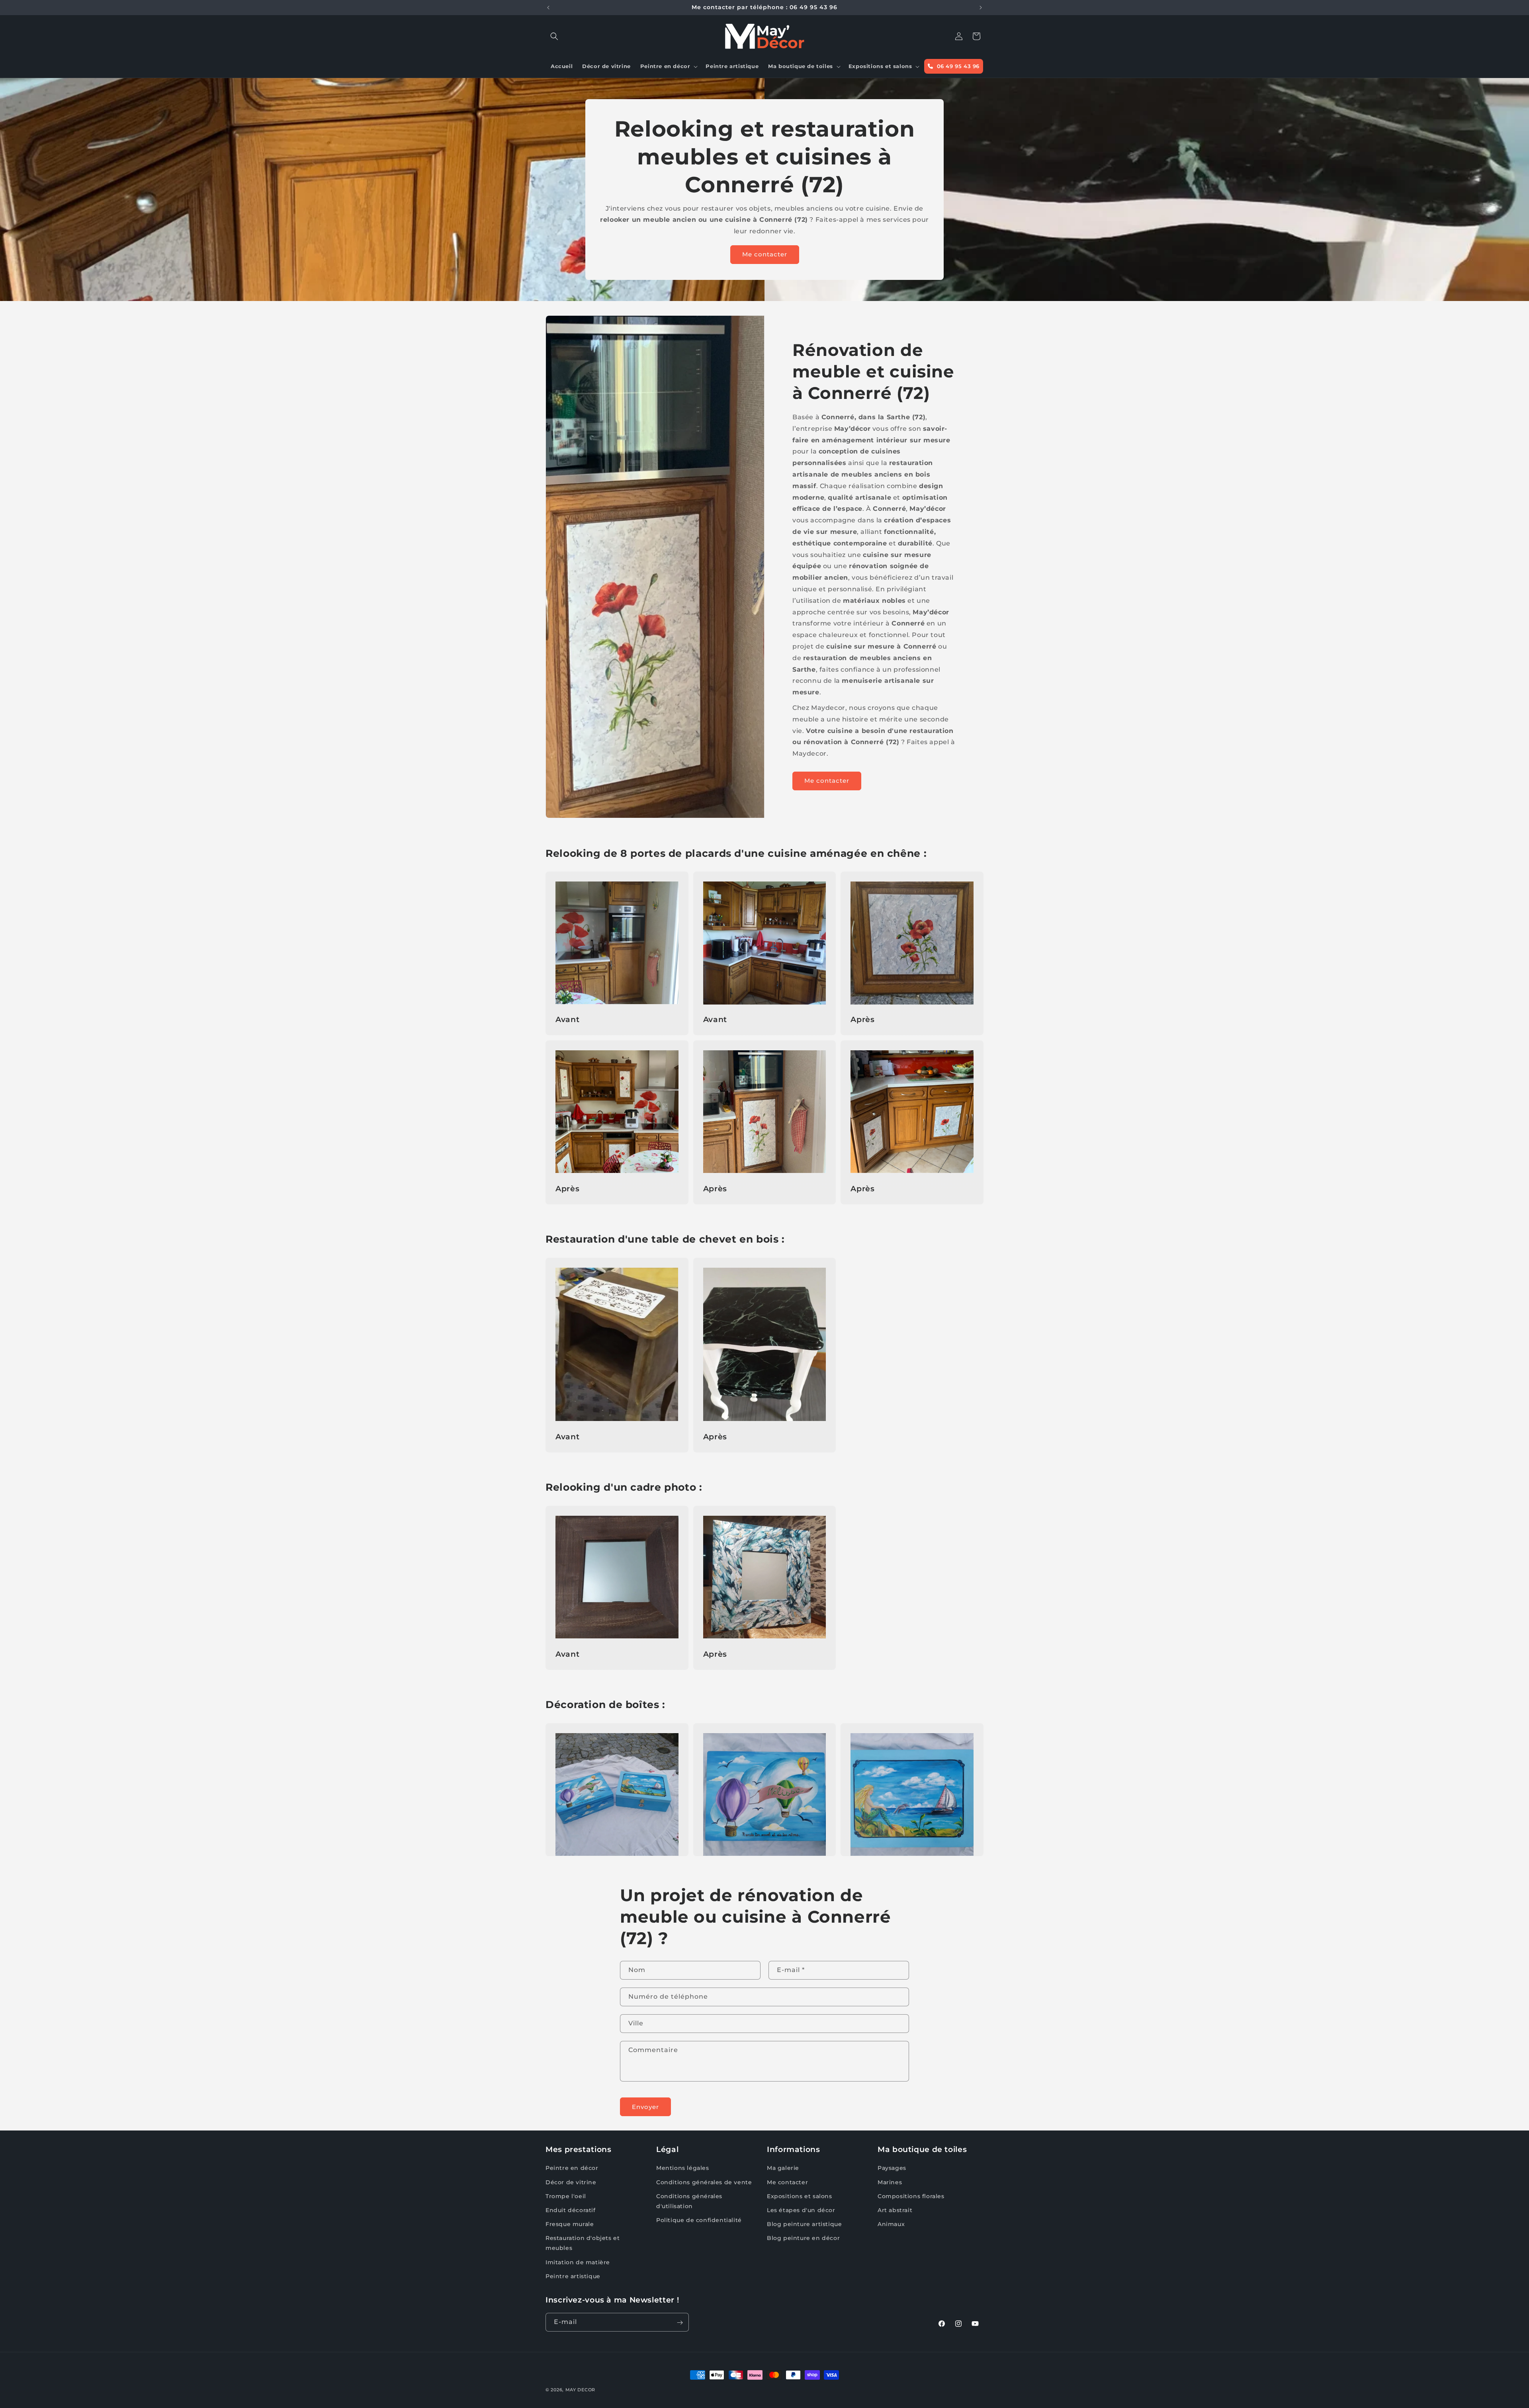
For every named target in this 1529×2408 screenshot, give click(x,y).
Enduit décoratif (571, 2210)
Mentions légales (683, 2168)
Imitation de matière (578, 2262)
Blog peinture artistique (804, 2224)
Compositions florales (911, 2196)
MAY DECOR (580, 2390)
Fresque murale (570, 2224)
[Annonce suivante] (981, 8)
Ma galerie (783, 2168)
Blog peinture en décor (803, 2238)
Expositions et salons (800, 2196)
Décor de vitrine (571, 2182)
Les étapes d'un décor (801, 2210)
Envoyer (645, 2107)
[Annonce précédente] (548, 8)
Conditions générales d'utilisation (689, 2201)
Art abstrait (895, 2210)
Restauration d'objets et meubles (583, 2243)
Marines (890, 2182)
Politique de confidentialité (699, 2220)
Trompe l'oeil (566, 2196)
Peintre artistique (573, 2276)
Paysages (892, 2168)
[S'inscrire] (680, 2323)
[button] (554, 36)
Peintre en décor (572, 2168)
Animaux (891, 2224)
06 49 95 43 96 (957, 66)
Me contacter (765, 254)
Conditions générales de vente (704, 2182)
